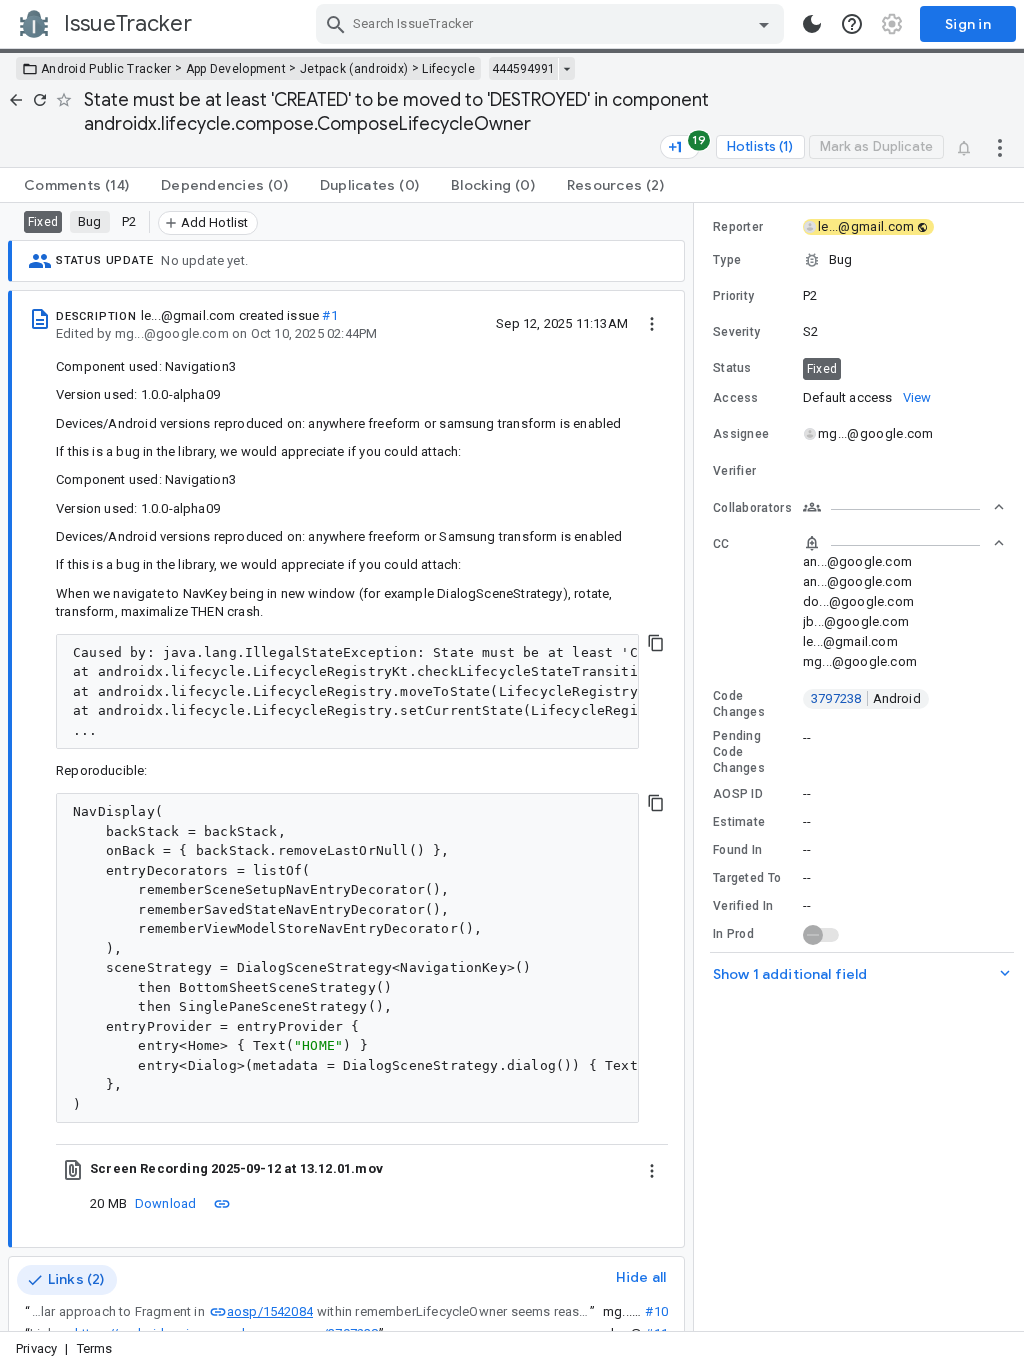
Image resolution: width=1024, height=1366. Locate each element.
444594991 (523, 69)
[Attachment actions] (652, 1169)
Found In (737, 850)
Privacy (36, 1348)
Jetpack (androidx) (354, 69)
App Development (236, 69)
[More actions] (1000, 147)
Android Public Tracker (106, 69)
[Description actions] (652, 323)
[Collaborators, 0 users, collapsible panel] (904, 507)
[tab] (76, 185)
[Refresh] (40, 100)
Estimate (739, 822)
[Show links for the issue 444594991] (566, 69)
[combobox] (552, 24)
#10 (656, 1311)
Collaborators (752, 508)
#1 (329, 315)
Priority (733, 296)
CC (721, 544)
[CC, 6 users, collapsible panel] (904, 543)
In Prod (733, 934)
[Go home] (16, 100)
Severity (736, 332)
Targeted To (747, 878)
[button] (859, 260)
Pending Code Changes (739, 752)
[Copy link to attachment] (222, 1203)
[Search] (336, 24)
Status (732, 368)
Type (727, 260)
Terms (95, 1348)
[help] (852, 24)
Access (736, 398)
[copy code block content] (656, 643)
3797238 (866, 698)
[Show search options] (764, 24)
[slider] (697, 767)
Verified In (743, 906)
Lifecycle (448, 69)
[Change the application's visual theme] (812, 24)
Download (166, 1203)
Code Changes (739, 704)
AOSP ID (738, 794)
